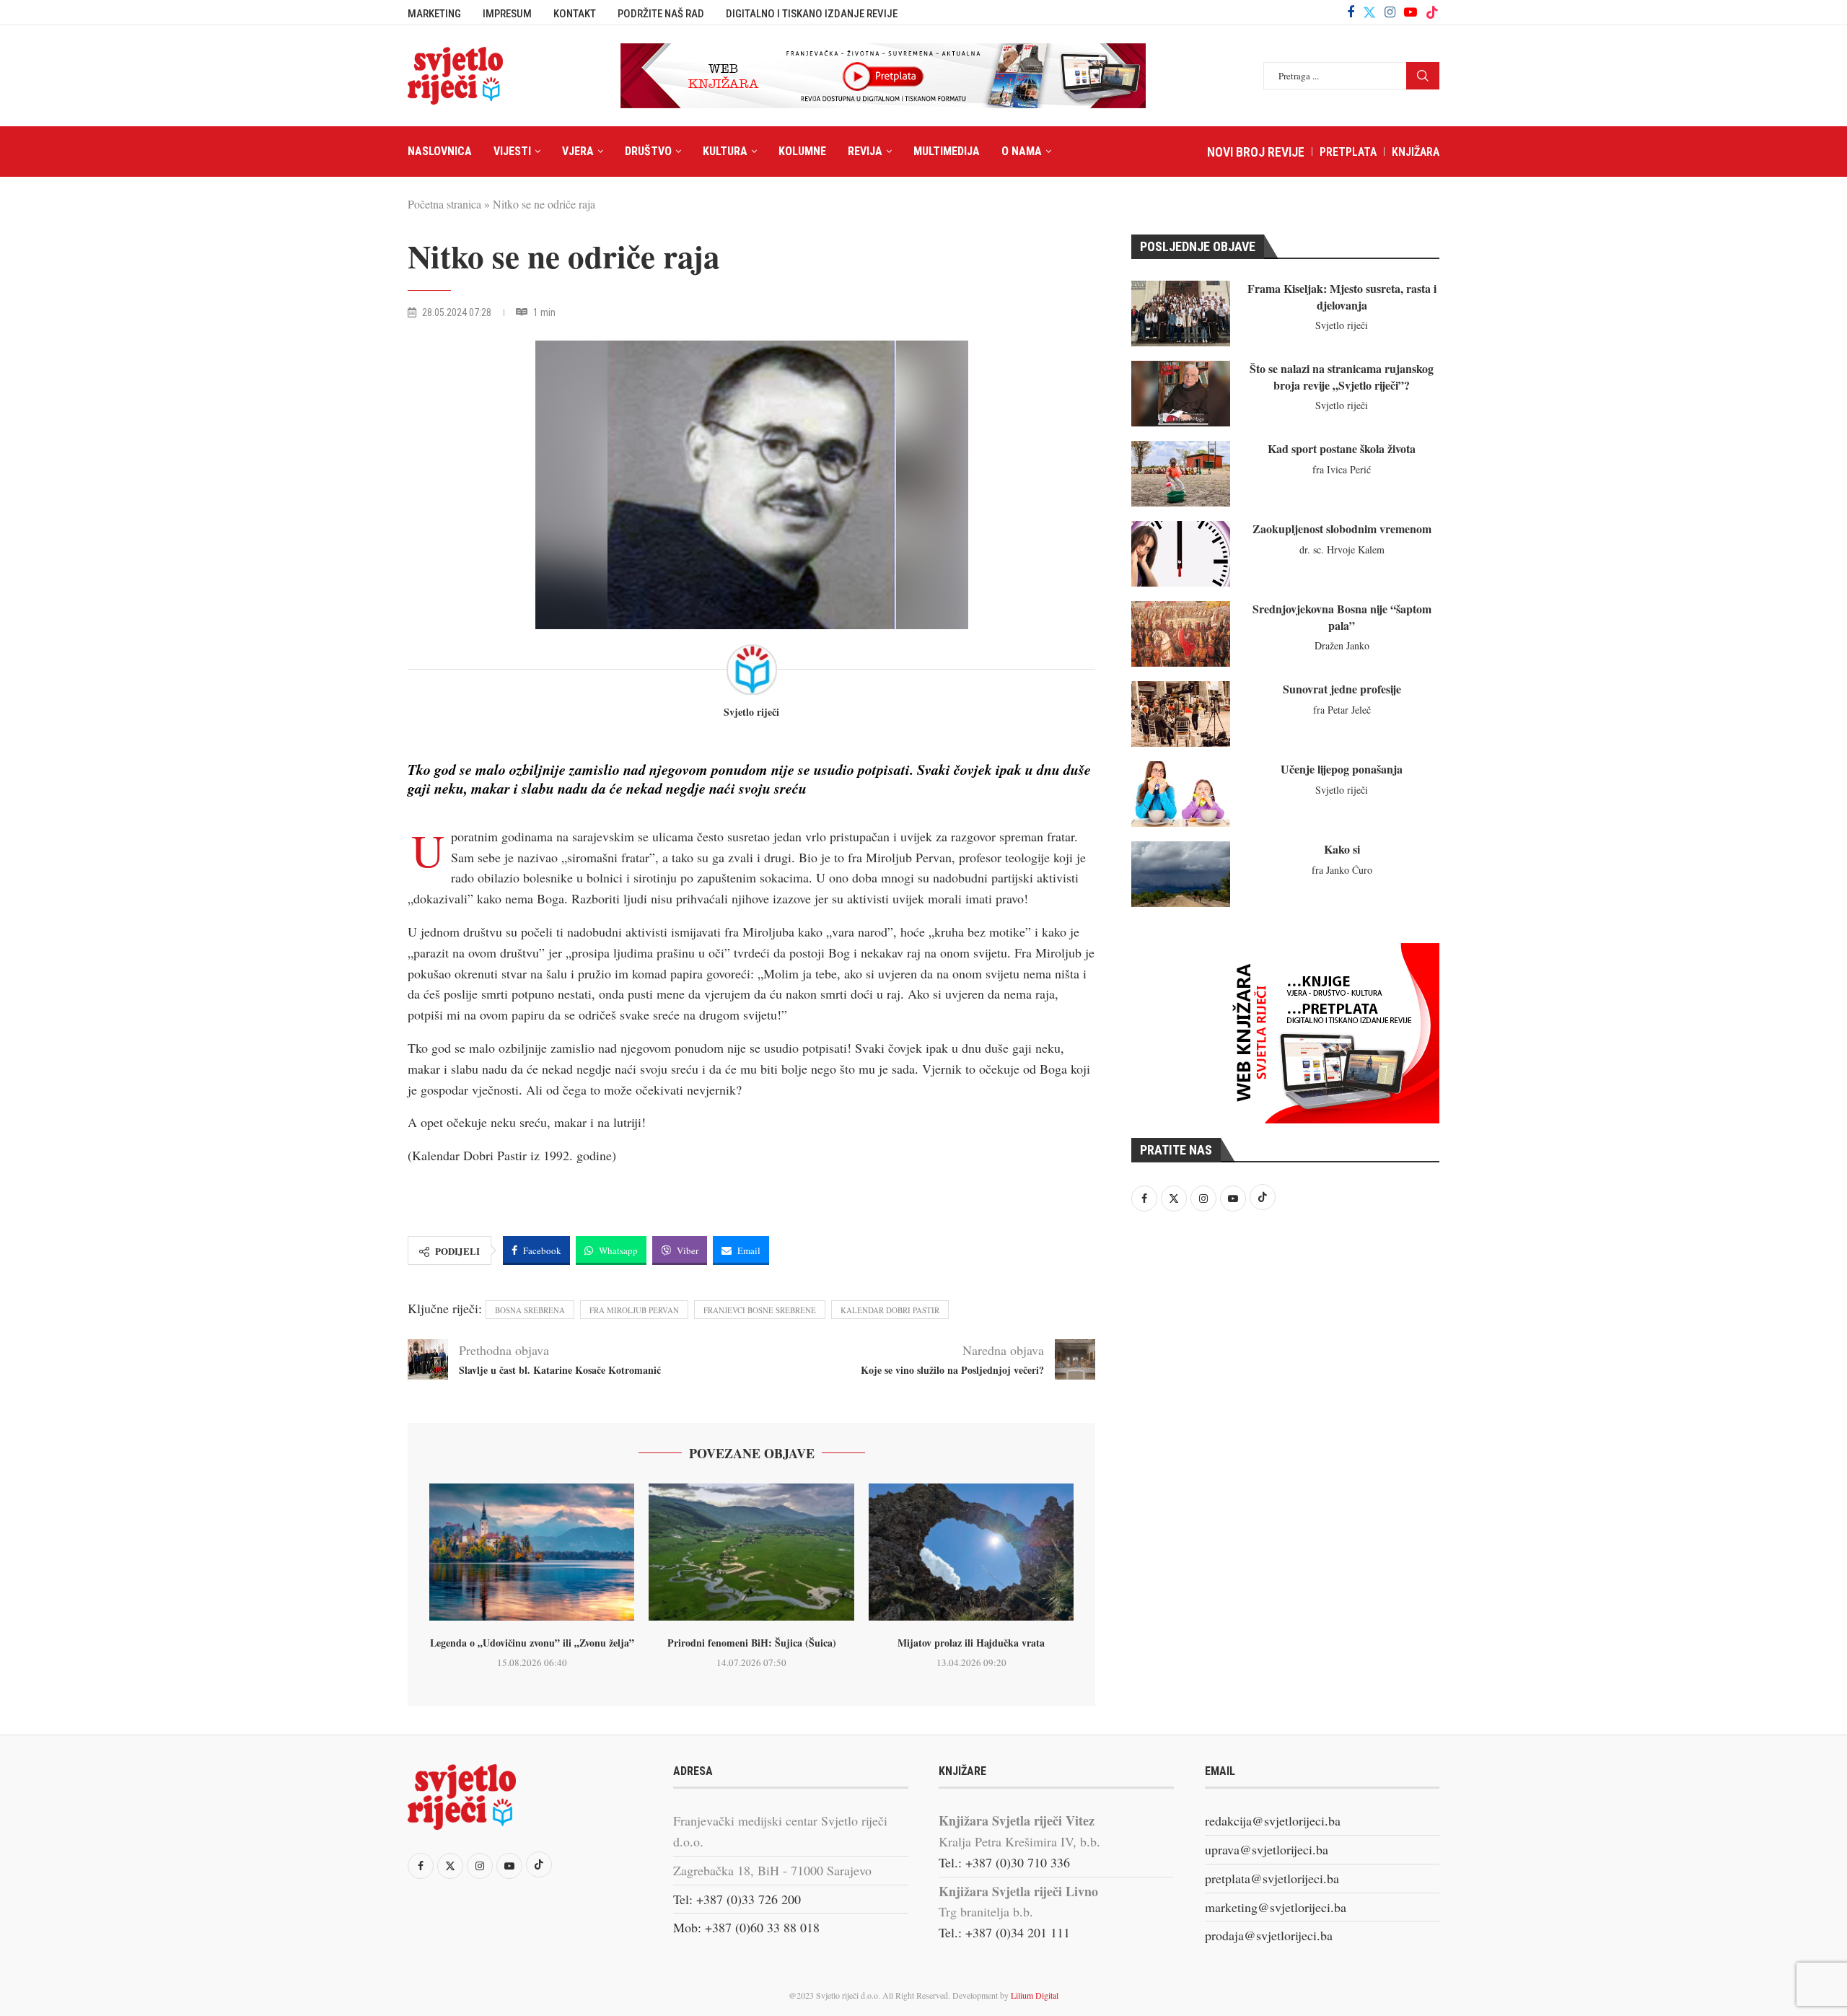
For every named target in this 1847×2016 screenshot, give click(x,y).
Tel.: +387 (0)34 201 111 (1004, 1932)
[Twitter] (1369, 12)
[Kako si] (1181, 874)
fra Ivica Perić (1342, 469)
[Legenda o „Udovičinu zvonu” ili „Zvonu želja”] (532, 1552)
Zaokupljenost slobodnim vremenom (1342, 529)
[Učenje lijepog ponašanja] (1181, 794)
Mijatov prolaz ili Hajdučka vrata (971, 1643)
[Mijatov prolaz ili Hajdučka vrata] (971, 1552)
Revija (865, 151)
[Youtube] (1411, 12)
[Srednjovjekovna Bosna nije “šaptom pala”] (1181, 634)
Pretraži (1423, 76)
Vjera (578, 151)
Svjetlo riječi (751, 713)
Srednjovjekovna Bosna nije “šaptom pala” (1342, 617)
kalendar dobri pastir (890, 1310)
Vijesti (512, 151)
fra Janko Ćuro (1342, 870)
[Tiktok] (1432, 12)
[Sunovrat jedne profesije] (1181, 714)
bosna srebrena (530, 1310)
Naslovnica (440, 151)
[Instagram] (1390, 12)
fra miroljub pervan (634, 1310)
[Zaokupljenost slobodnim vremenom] (1181, 554)
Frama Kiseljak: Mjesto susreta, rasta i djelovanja (1342, 296)
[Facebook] (1351, 12)
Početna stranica (444, 204)
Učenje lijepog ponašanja (1342, 769)
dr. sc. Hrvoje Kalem (1342, 549)
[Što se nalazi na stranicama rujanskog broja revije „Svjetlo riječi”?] (1181, 394)
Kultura (725, 151)
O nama (1022, 151)
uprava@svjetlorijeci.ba (1267, 1849)
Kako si (1342, 849)
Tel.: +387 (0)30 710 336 (1004, 1862)
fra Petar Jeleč (1342, 710)
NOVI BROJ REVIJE (1256, 152)
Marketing (434, 14)
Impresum (507, 14)
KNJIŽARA (1416, 152)
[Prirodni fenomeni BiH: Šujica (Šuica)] (751, 1552)
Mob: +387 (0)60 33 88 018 (746, 1927)
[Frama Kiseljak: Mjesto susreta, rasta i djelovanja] (1181, 314)
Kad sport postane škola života (1342, 448)
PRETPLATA (1348, 152)
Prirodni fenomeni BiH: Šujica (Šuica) (752, 1643)
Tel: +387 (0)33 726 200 (737, 1899)
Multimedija (947, 151)
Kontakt (575, 14)
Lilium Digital (1035, 1995)
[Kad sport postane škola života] (1181, 474)
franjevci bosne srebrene (760, 1310)
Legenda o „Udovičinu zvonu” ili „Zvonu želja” (532, 1643)
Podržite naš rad (661, 14)
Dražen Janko (1342, 645)
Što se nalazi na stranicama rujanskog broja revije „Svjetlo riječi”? (1342, 376)
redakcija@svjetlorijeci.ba (1273, 1820)
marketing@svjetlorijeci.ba (1276, 1907)
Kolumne (802, 151)
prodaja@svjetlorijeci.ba (1269, 1935)
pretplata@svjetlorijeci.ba (1272, 1878)
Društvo (648, 151)
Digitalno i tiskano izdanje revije (812, 14)
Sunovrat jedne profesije (1342, 689)
